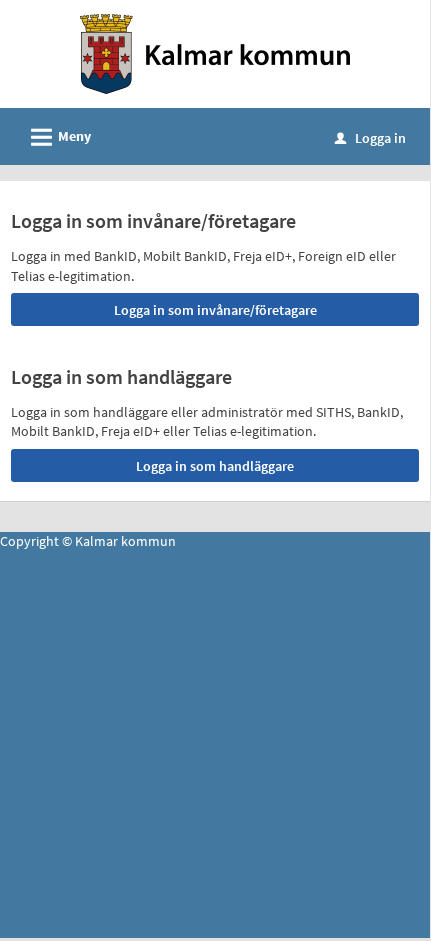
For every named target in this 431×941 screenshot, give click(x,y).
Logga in (370, 138)
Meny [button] (58, 137)
